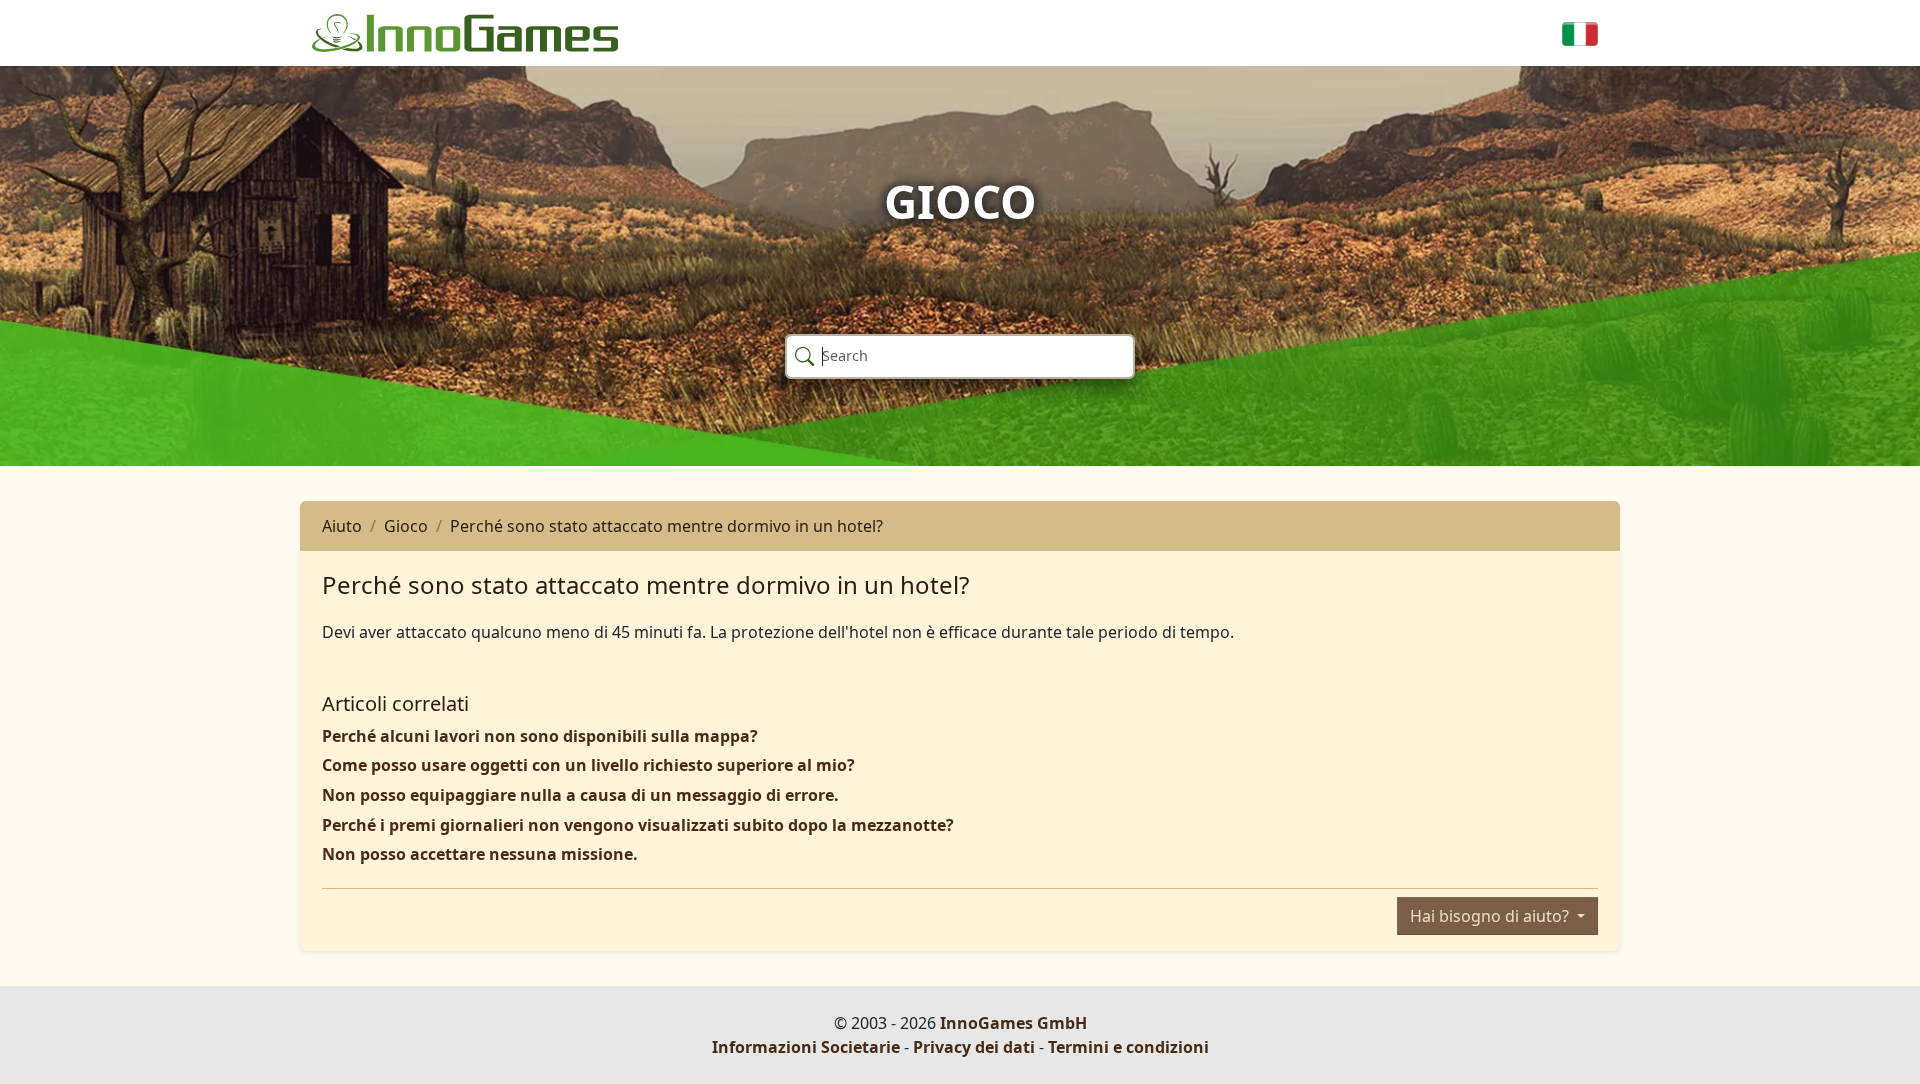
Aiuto (342, 526)
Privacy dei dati (974, 1047)
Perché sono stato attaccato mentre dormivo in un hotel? (666, 526)
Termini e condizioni (1128, 1047)
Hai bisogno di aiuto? (1491, 916)
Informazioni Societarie (806, 1047)
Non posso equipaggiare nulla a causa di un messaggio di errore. (580, 795)
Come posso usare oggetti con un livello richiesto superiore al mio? (588, 765)
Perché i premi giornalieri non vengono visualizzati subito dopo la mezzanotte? (638, 825)
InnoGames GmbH (1013, 1023)
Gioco (406, 526)
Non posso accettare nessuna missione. (480, 854)
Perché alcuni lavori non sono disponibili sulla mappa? (540, 736)
